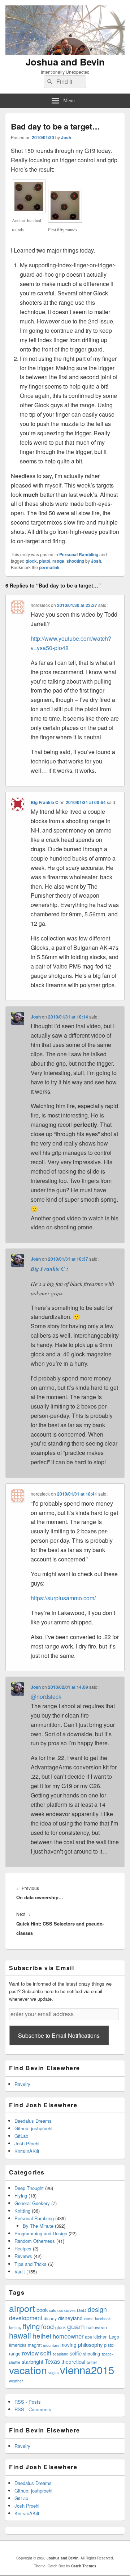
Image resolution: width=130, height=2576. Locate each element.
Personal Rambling (79, 554)
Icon (88, 2337)
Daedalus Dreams (33, 2121)
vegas (53, 2373)
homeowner (68, 2336)
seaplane (60, 2354)
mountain (51, 2345)
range (58, 561)
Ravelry (22, 2084)
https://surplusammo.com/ (63, 1598)
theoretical (73, 2362)
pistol (45, 561)
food (47, 2326)
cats (53, 2310)
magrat (35, 2345)
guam (76, 2326)
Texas (52, 2361)
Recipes (23, 2248)
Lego (114, 2337)
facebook (103, 2319)
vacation (28, 2370)
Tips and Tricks (31, 2264)
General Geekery (32, 2203)
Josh (66, 137)
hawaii (20, 2335)
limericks (18, 2345)
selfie (76, 2353)
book (42, 2310)
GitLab (21, 2136)
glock (31, 561)
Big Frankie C (45, 802)
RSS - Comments (33, 2409)
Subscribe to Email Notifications (59, 2035)
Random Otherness (35, 2241)
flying (31, 2326)
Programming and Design (41, 2233)
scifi (46, 2353)
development (26, 2318)
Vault (20, 2271)
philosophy (90, 2344)
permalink (49, 567)
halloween (97, 2327)
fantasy (15, 2328)
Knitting (22, 2211)
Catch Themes (84, 2566)
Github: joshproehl (33, 2128)
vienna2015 (87, 2369)
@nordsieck (46, 1697)
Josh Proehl (27, 2143)
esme (89, 2319)
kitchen (101, 2337)
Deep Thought (29, 2188)
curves (70, 2310)
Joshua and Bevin (65, 62)
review (30, 2353)
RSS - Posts (28, 2402)
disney (50, 2318)
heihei (42, 2335)
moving (68, 2345)
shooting (75, 561)
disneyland (70, 2318)
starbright (32, 2361)
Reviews (23, 2256)
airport (22, 2308)
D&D (82, 2310)
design (97, 2309)
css (60, 2310)
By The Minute (38, 2226)
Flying (21, 2196)
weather (16, 2381)
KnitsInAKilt (27, 2151)
